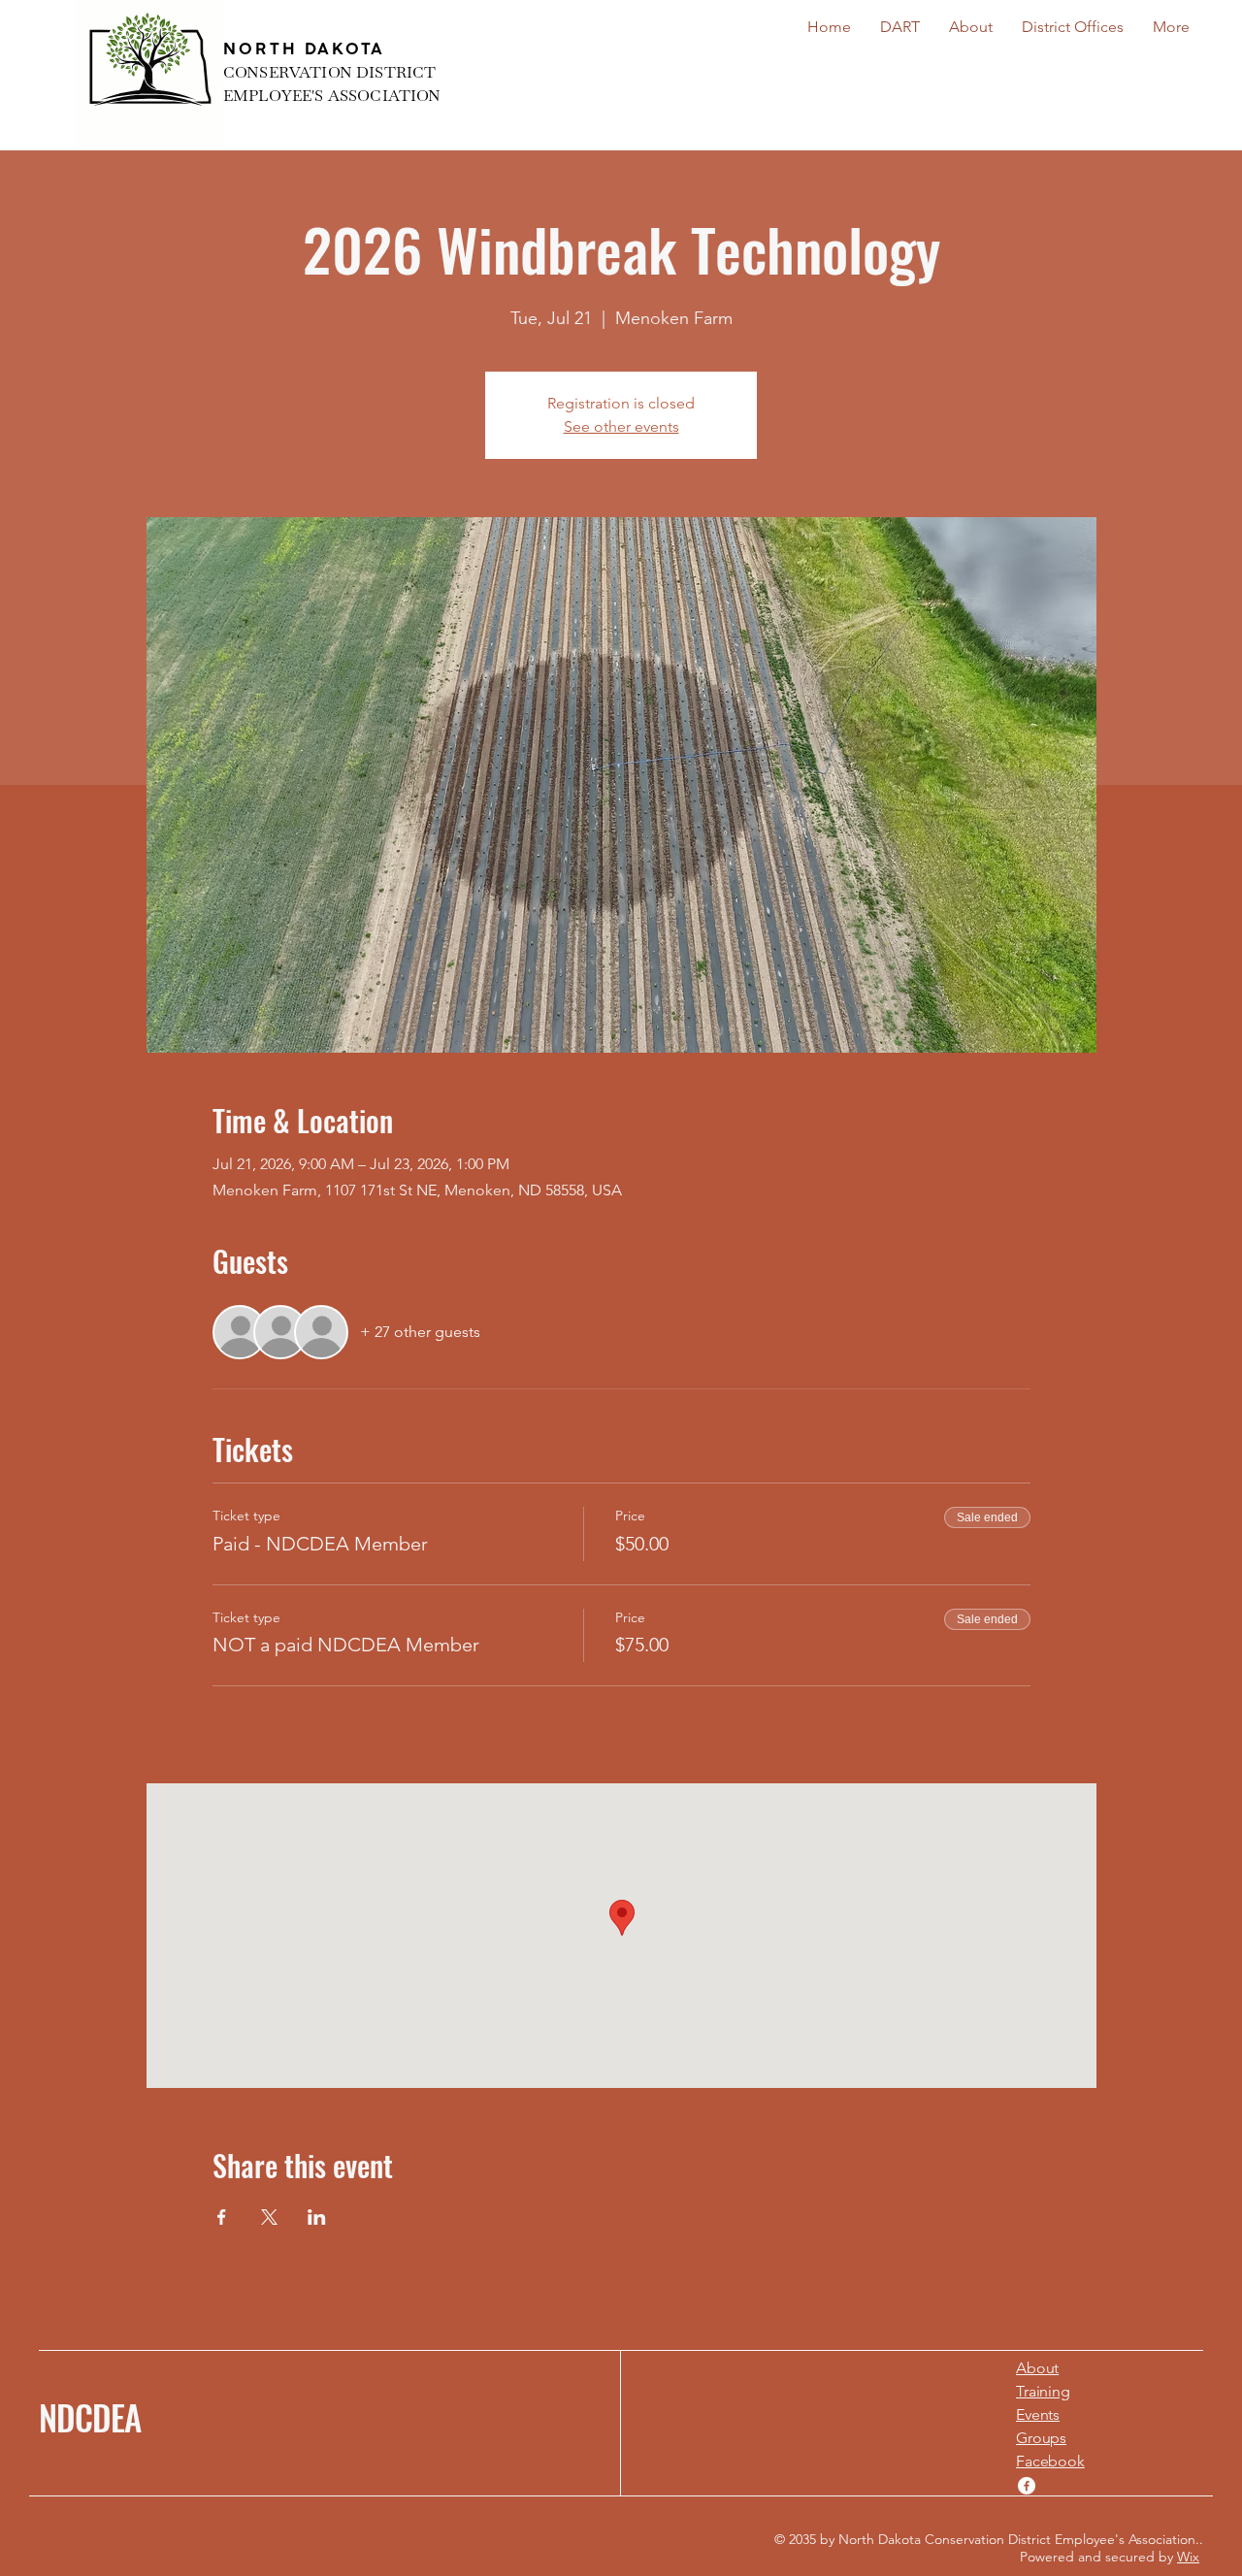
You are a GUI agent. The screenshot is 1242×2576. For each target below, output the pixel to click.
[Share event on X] (269, 2217)
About (1037, 2368)
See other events (621, 426)
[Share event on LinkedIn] (317, 2217)
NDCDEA (90, 2417)
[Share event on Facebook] (222, 2217)
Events (1038, 2414)
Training (1043, 2391)
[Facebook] (1027, 2486)
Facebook (1050, 2461)
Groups (1041, 2438)
